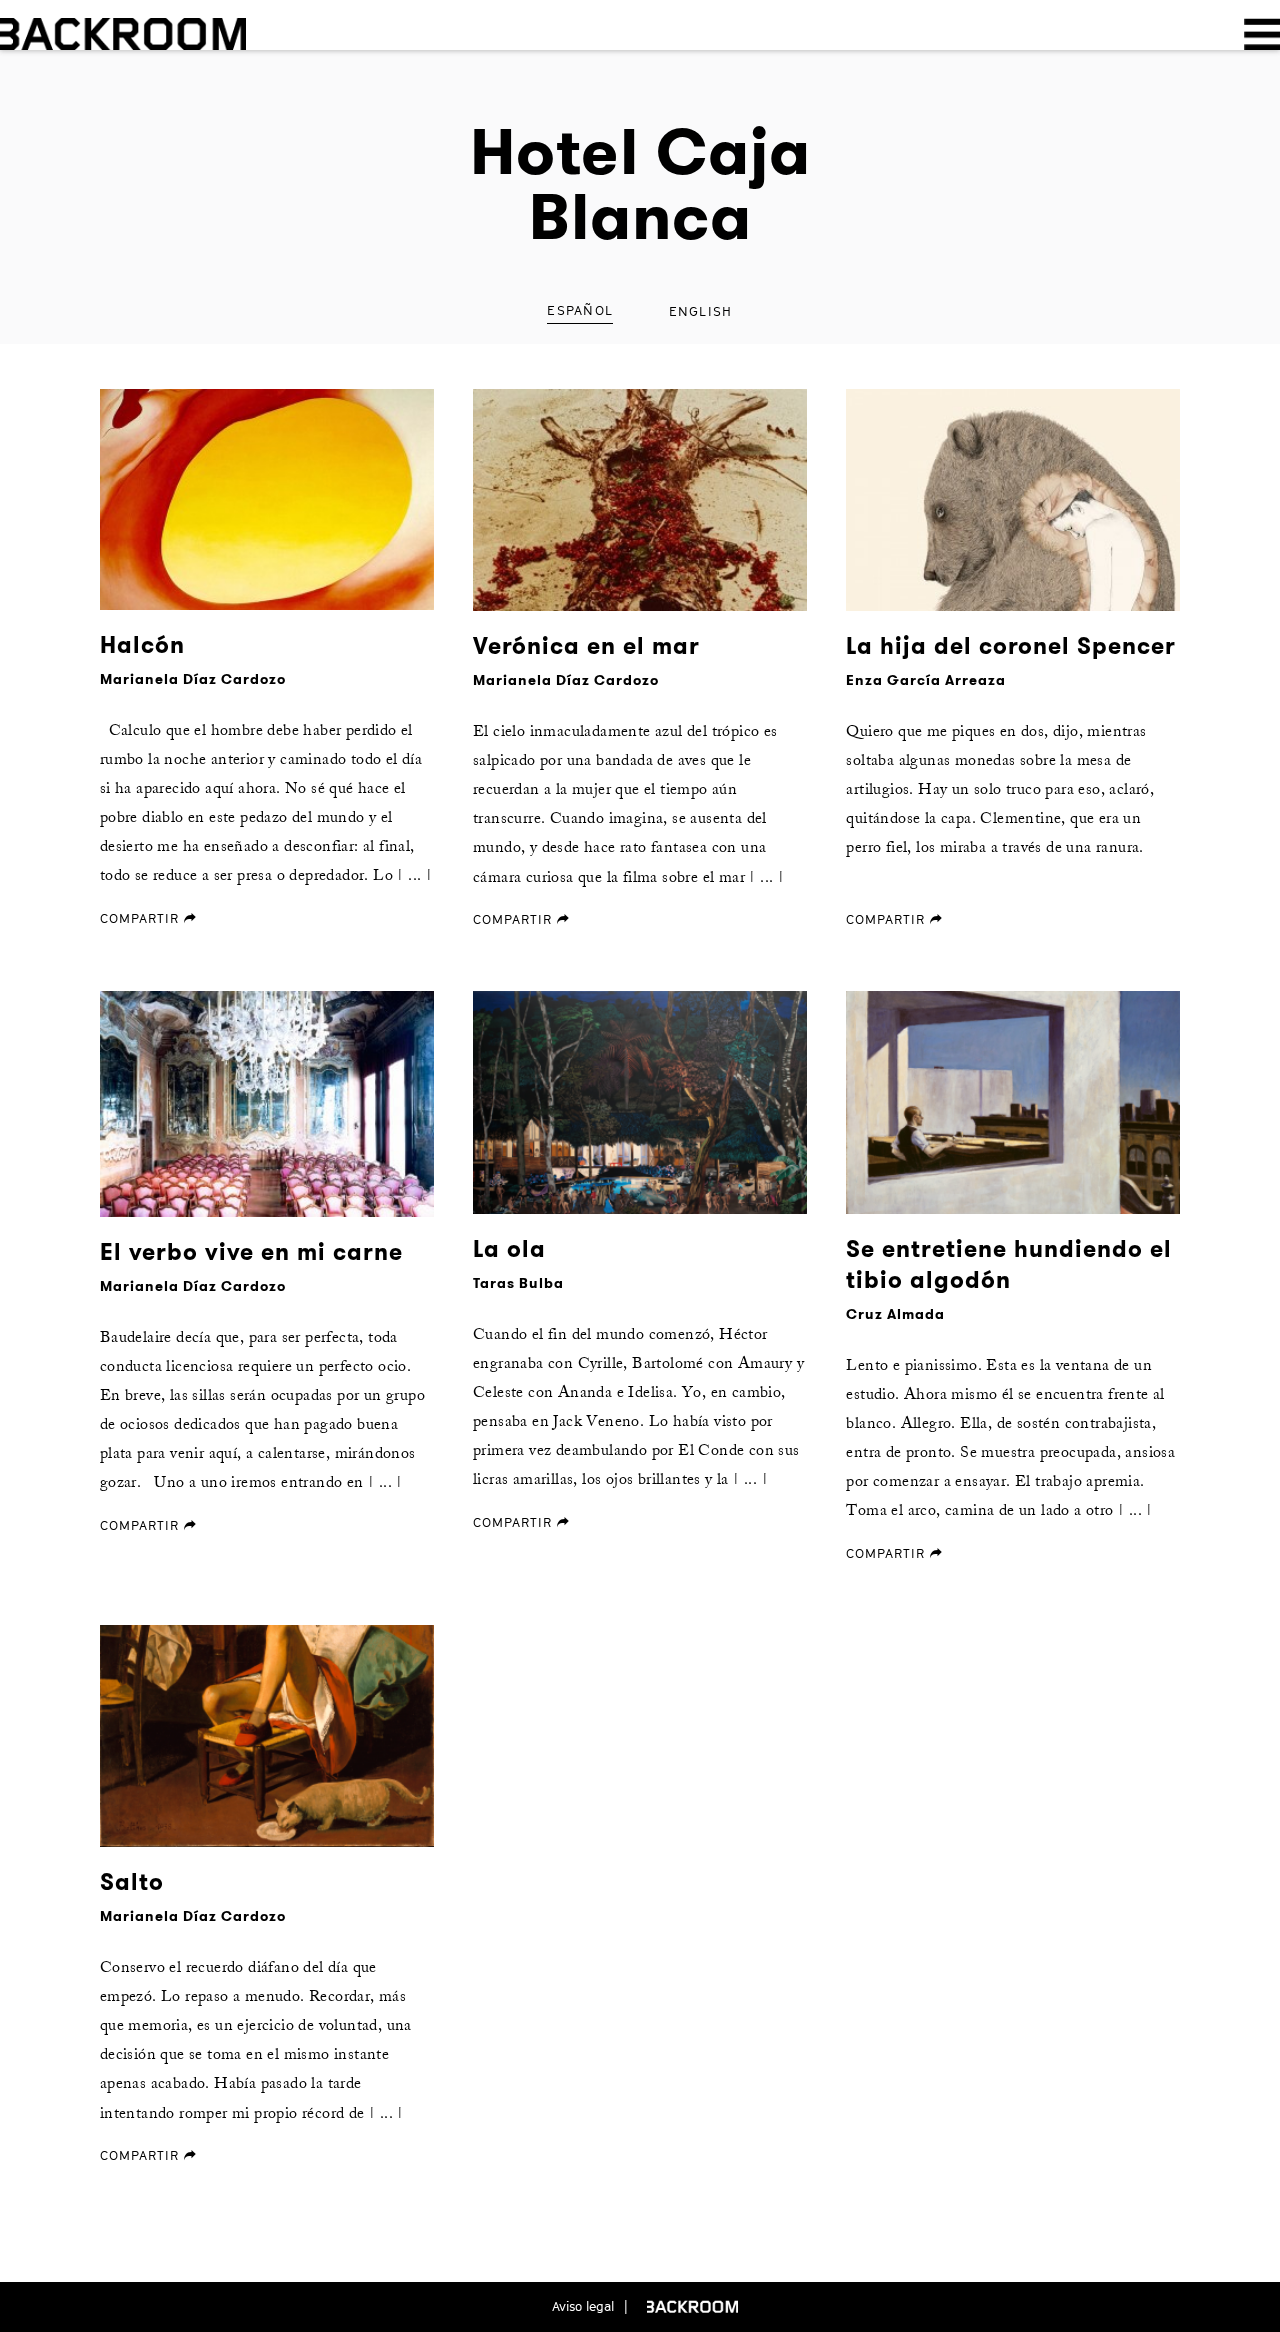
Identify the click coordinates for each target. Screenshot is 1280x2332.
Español (580, 310)
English (701, 311)
